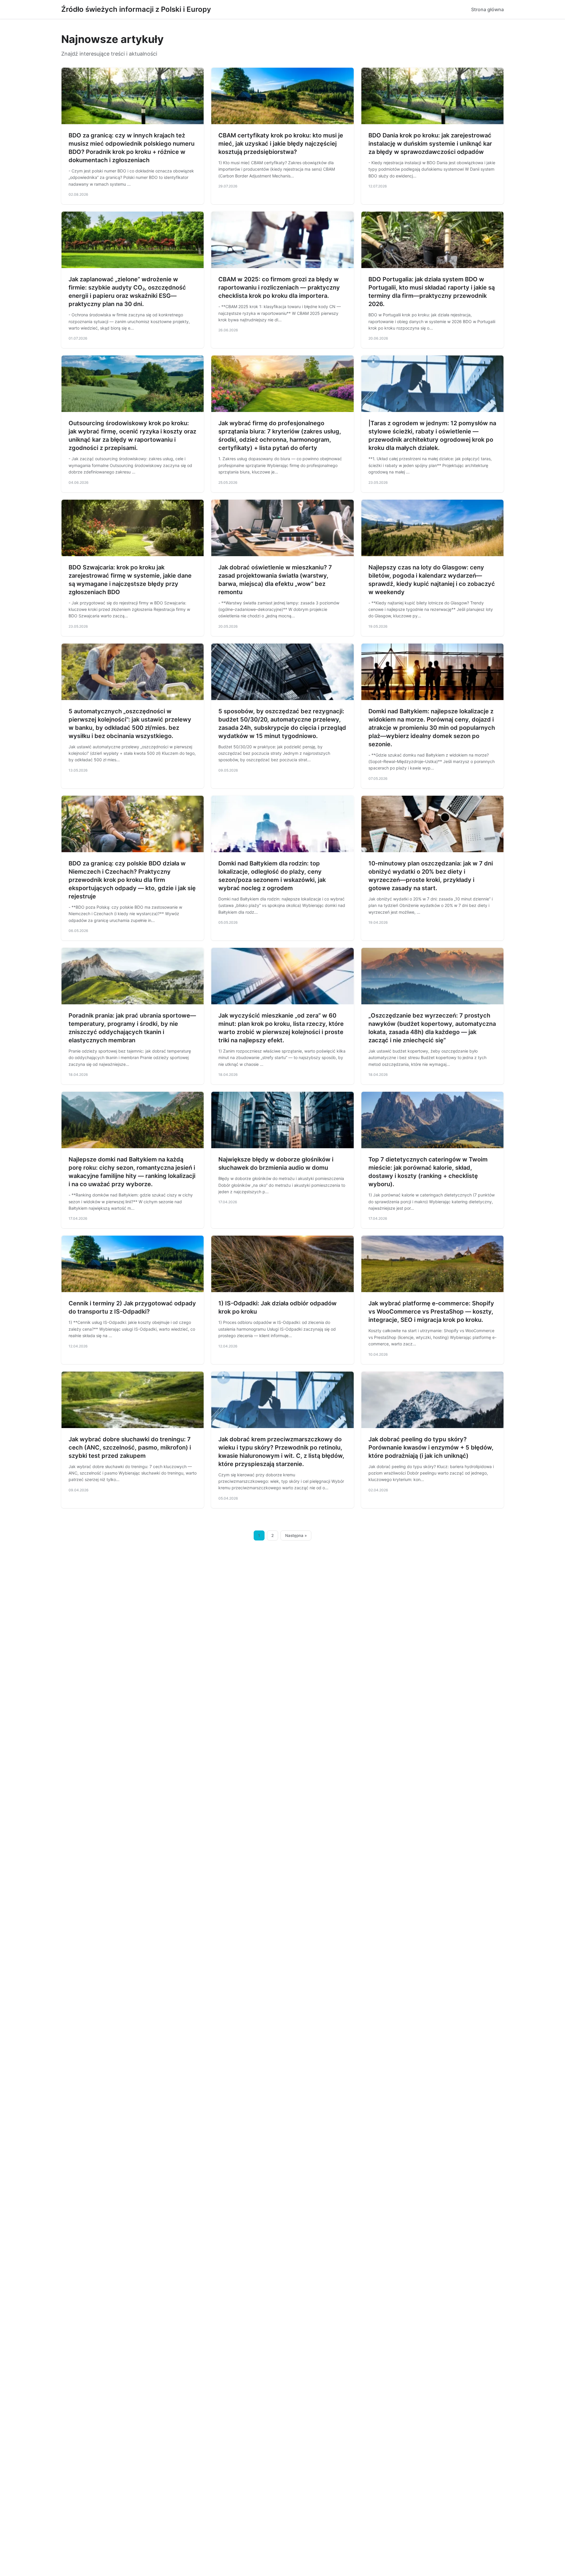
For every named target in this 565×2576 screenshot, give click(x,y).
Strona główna (487, 9)
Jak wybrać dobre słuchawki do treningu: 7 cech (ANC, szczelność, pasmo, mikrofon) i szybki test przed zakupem (130, 1447)
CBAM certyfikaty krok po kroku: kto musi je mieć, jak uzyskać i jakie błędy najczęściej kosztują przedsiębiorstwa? (281, 144)
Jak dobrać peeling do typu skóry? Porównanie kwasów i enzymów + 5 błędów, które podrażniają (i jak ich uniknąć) (431, 1447)
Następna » (296, 1535)
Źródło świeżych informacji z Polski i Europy (136, 9)
